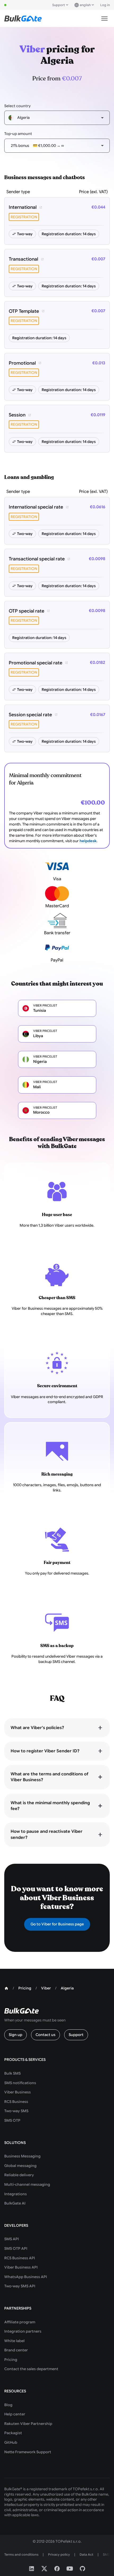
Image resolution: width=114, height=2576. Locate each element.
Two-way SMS (16, 2111)
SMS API (12, 2239)
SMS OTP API (16, 2248)
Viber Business (17, 2092)
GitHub (11, 2442)
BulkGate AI (15, 2203)
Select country (17, 106)
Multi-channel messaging (27, 2184)
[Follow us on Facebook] (57, 2569)
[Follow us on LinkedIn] (32, 2569)
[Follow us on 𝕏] (44, 2569)
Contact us (45, 2035)
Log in (105, 5)
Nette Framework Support (28, 2452)
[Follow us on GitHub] (82, 2569)
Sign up (16, 2035)
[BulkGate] (23, 19)
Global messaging (20, 2166)
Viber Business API (21, 2267)
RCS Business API (20, 2258)
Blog (8, 2405)
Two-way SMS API (20, 2286)
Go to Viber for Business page (57, 1924)
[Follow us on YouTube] (70, 2569)
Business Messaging (22, 2156)
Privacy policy (59, 2554)
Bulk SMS (12, 2073)
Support (59, 5)
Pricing (11, 2360)
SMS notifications (20, 2083)
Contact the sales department (31, 2369)
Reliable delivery (19, 2175)
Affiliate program (20, 2322)
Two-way (25, 234)
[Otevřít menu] (104, 19)
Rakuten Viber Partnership (28, 2424)
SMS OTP (12, 2120)
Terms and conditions (21, 2554)
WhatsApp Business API (26, 2277)
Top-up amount (18, 134)
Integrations (16, 2194)
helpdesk (88, 841)
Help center (15, 2414)
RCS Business (16, 2102)
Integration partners (23, 2331)
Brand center (16, 2350)
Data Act (86, 2554)
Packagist (13, 2433)
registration (24, 217)
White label (14, 2341)
